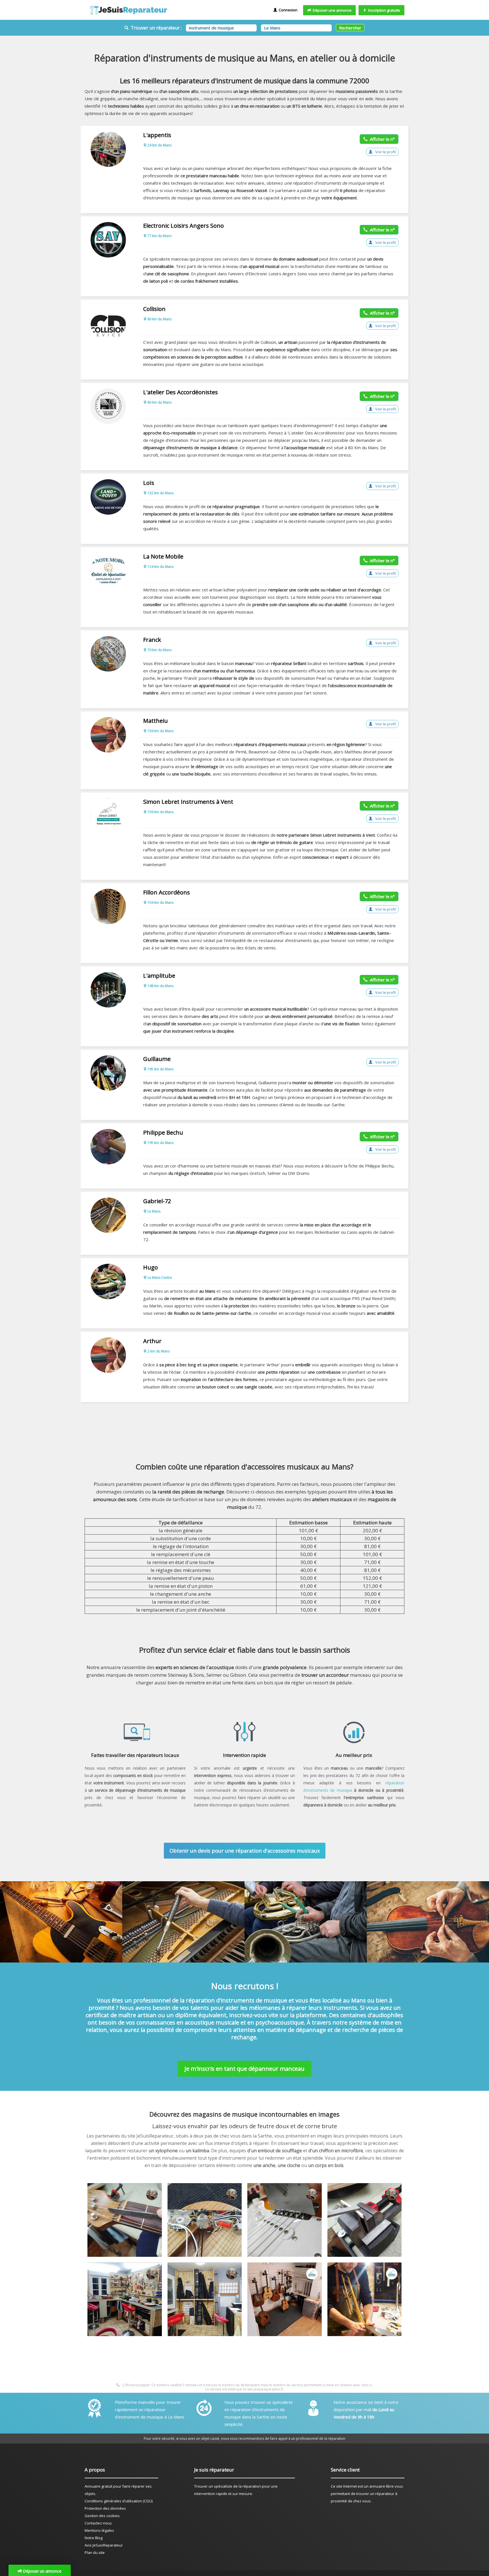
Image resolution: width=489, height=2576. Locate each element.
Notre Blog (94, 2538)
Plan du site (95, 2552)
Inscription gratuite (383, 10)
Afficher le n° (381, 139)
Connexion (287, 10)
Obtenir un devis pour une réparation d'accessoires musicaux (245, 1851)
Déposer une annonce (331, 10)
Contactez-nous (98, 2523)
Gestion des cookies (102, 2516)
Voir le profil (385, 152)
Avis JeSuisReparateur (104, 2545)
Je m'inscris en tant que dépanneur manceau (244, 2069)
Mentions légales (99, 2530)
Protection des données (105, 2508)
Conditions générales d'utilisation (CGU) (119, 2501)
